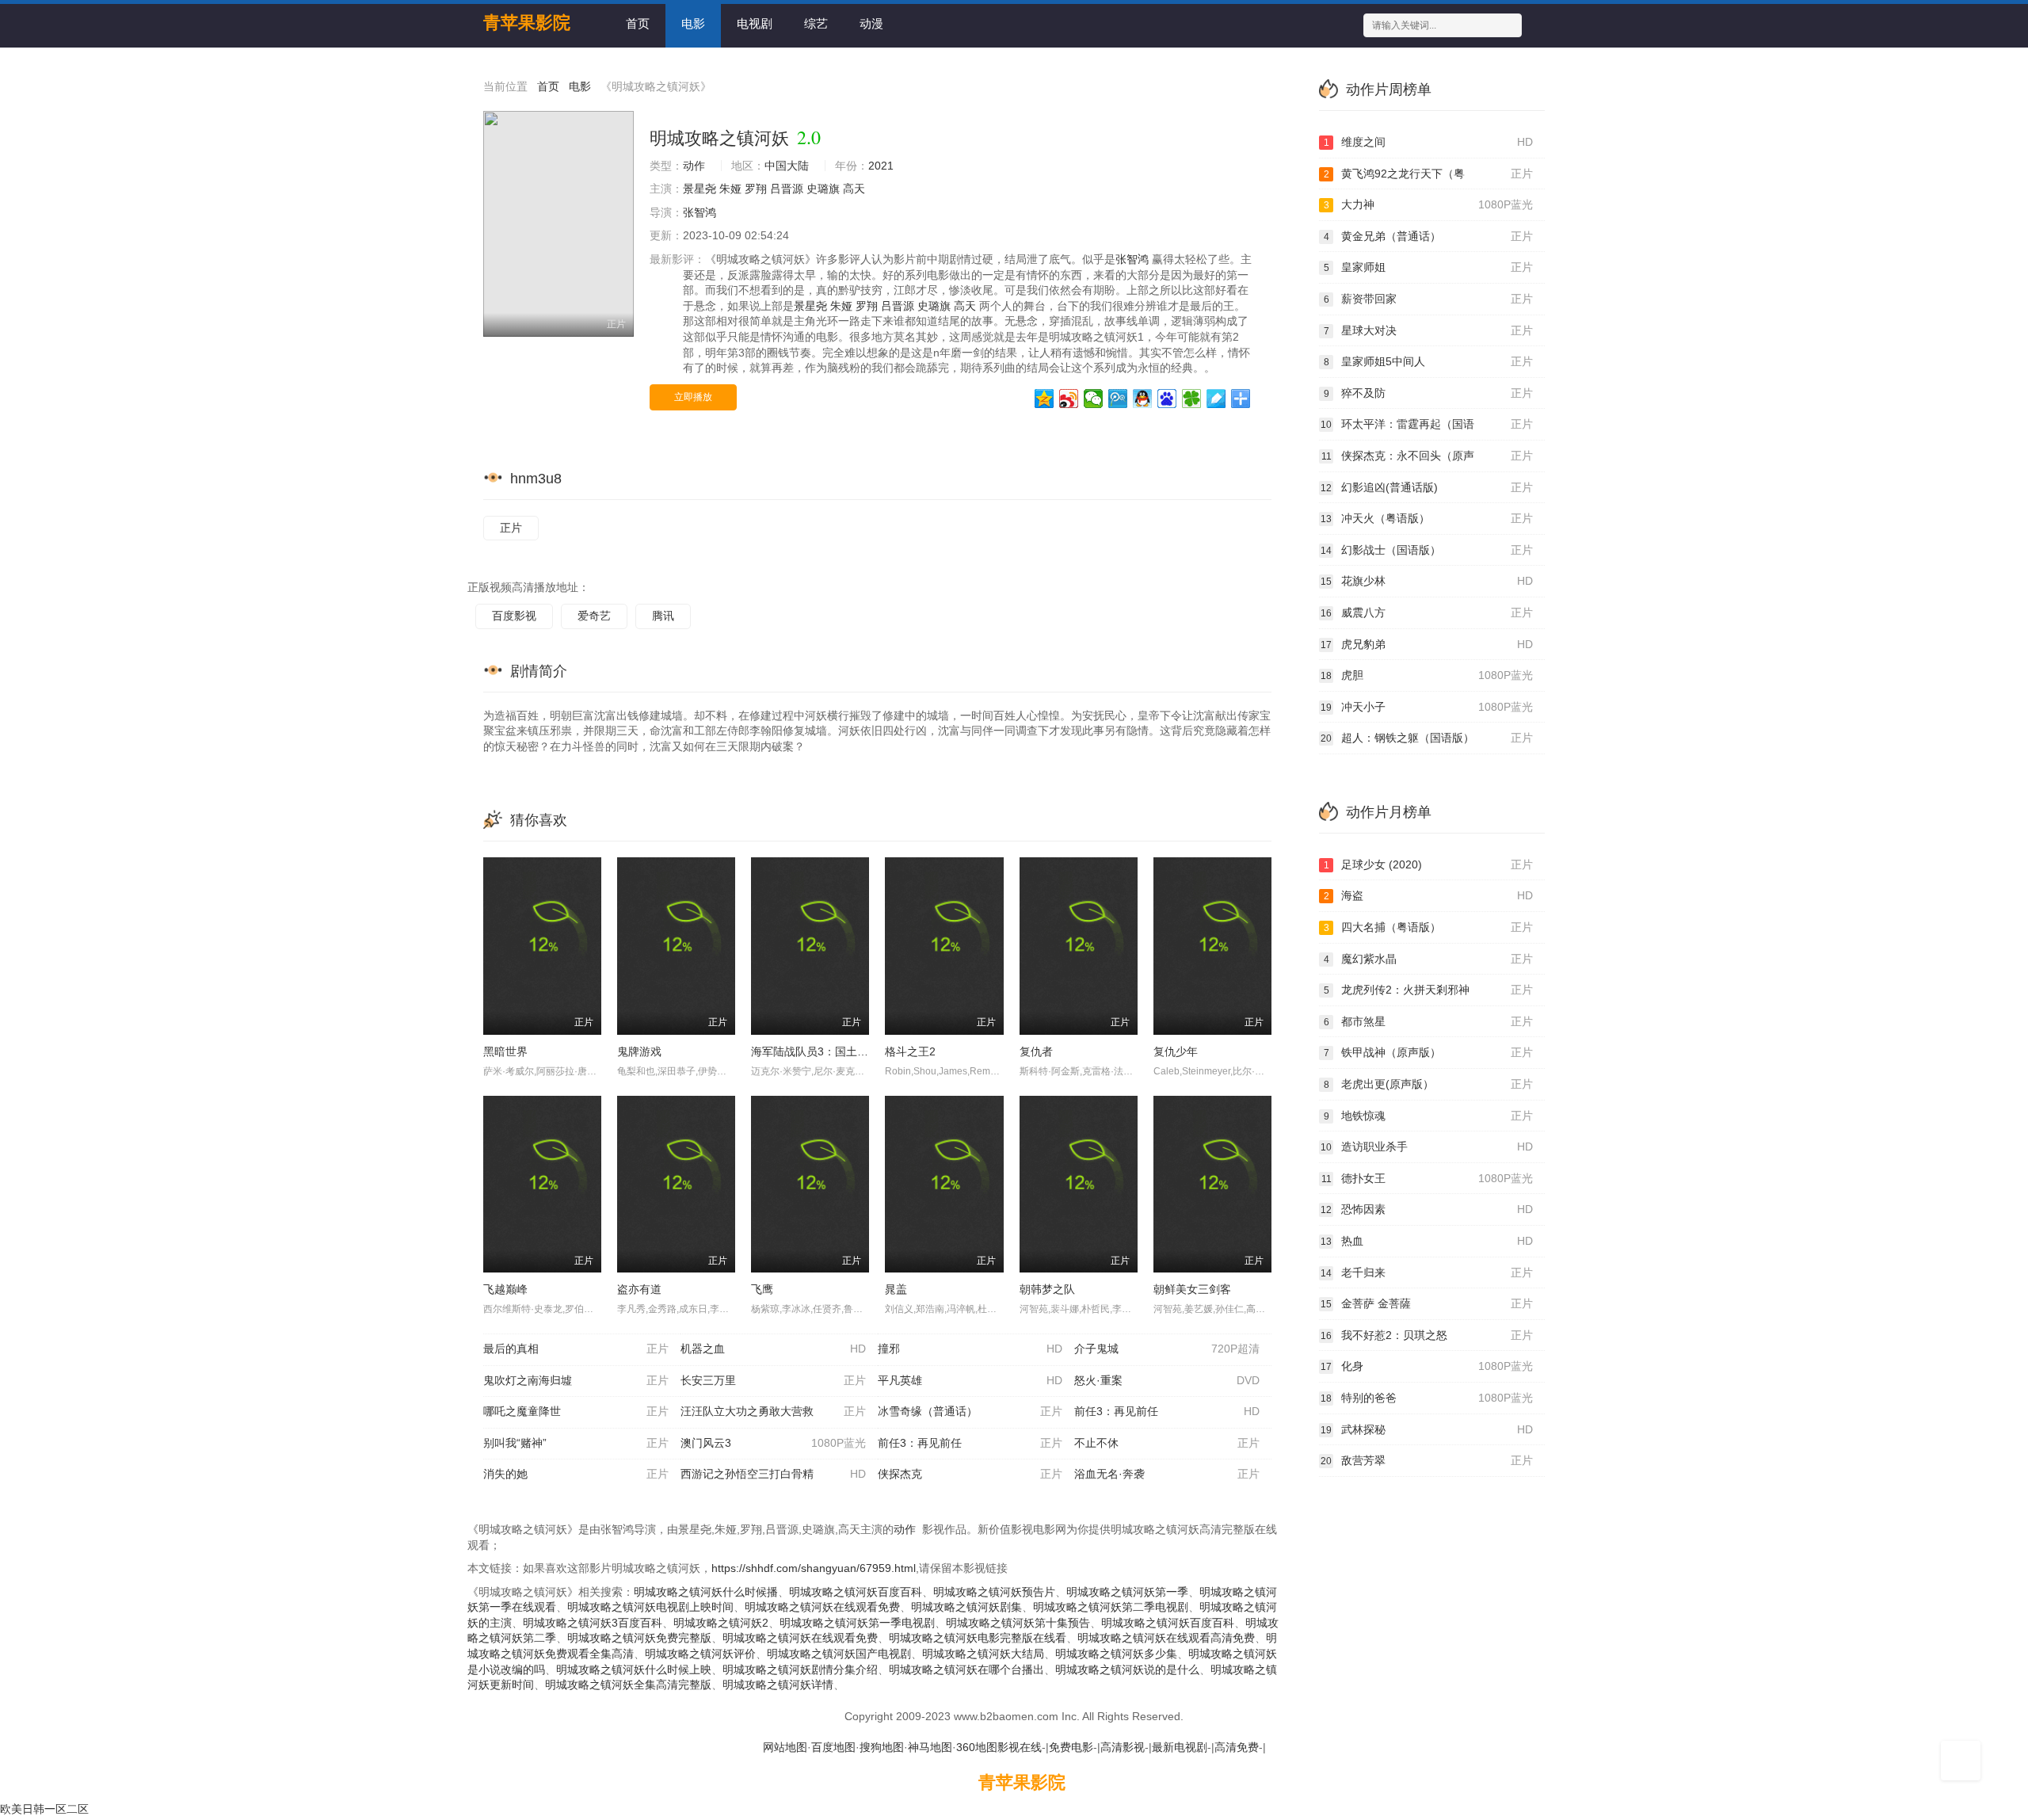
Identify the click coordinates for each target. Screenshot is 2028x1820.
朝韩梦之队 (1047, 1289)
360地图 (977, 1747)
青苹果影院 (1022, 1782)
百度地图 (833, 1747)
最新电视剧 (1180, 1747)
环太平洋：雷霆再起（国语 (1427, 424)
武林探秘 (1427, 1429)
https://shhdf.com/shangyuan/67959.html (814, 1568)
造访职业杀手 (1427, 1147)
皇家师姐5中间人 (1429, 361)
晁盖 (896, 1289)
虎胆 (1427, 675)
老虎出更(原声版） (1429, 1084)
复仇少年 (1176, 1051)
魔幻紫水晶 (1429, 959)
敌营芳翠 (1427, 1460)
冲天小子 (1427, 707)
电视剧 (755, 23)
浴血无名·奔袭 (1167, 1474)
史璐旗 (823, 189)
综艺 (816, 23)
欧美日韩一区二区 (44, 1809)
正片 (511, 528)
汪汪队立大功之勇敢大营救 (773, 1411)
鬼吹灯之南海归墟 (576, 1380)
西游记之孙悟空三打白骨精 (773, 1474)
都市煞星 (1429, 1021)
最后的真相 (576, 1349)
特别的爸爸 (1427, 1398)
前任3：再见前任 (1167, 1411)
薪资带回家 (1429, 299)
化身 (1427, 1366)
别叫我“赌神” (576, 1443)
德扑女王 (1428, 1178)
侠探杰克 (970, 1474)
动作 (694, 166)
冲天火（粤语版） (1427, 518)
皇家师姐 (1429, 267)
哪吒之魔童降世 (576, 1411)
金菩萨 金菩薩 (1427, 1303)
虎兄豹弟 (1427, 644)
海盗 (1429, 895)
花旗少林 (1427, 581)
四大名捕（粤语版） (1429, 927)
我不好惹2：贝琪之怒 (1427, 1335)
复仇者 (1036, 1051)
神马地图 (930, 1747)
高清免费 (1237, 1747)
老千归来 (1427, 1272)
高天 (854, 189)
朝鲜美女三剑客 (1192, 1289)
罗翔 (756, 189)
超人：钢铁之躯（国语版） (1427, 738)
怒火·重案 (1167, 1380)
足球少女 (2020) (1429, 864)
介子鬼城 (1167, 1349)
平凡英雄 (970, 1380)
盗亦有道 (639, 1289)
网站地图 (785, 1747)
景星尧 (700, 189)
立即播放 (693, 397)
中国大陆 (787, 166)
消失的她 (576, 1474)
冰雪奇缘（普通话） (970, 1411)
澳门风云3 (773, 1443)
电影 (693, 23)
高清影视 (1123, 1747)
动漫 (871, 23)
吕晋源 (787, 189)
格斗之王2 (910, 1051)
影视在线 (1020, 1747)
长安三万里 (773, 1380)
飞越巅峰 (505, 1289)
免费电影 (1071, 1747)
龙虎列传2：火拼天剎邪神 (1429, 990)
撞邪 (970, 1349)
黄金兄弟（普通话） (1429, 236)
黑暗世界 (505, 1051)
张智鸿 (700, 212)
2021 (881, 166)
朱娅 (730, 189)
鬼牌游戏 (639, 1051)
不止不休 (1167, 1443)
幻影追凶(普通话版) (1427, 487)
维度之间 (1429, 142)
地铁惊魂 (1429, 1116)
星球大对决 (1429, 330)
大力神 (1429, 204)
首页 (638, 23)
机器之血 (773, 1349)
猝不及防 (1429, 393)
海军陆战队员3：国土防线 (815, 1051)
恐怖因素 (1427, 1209)
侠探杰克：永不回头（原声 (1428, 456)
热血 (1427, 1241)
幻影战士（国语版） (1427, 550)
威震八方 (1427, 612)
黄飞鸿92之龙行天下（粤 (1429, 174)
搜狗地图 (882, 1747)
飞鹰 (762, 1289)
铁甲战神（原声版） (1429, 1052)
